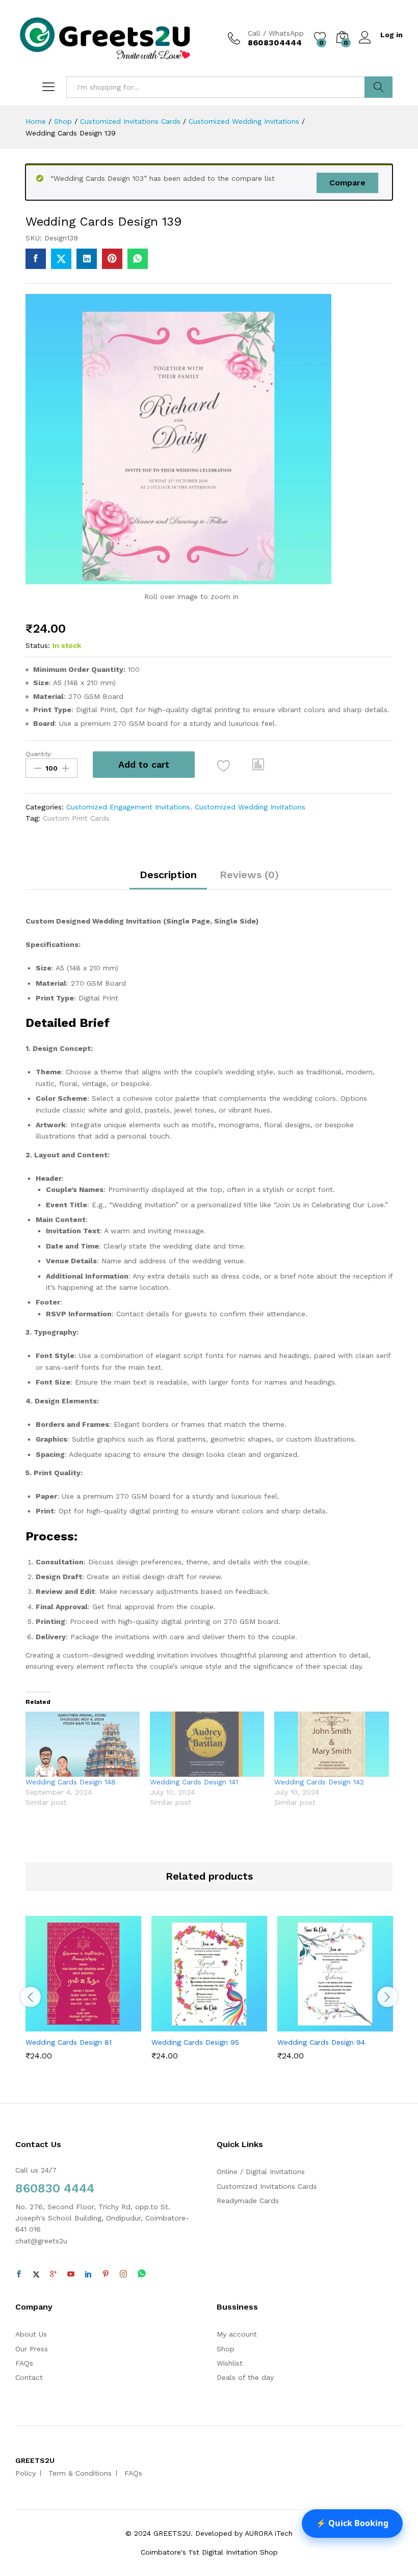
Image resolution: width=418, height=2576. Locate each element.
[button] (258, 765)
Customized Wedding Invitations (250, 807)
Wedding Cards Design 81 (69, 2042)
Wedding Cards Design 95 (195, 2042)
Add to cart (144, 764)
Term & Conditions (80, 2473)
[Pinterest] (106, 2274)
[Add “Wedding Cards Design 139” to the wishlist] (224, 766)
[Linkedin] (88, 2274)
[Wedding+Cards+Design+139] (61, 259)
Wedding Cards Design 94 (321, 2042)
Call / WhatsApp (276, 33)
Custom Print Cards (76, 818)
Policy (25, 2473)
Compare (347, 183)
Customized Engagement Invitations (128, 807)
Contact (29, 2377)
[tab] (168, 879)
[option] (83, 1996)
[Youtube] (71, 2274)
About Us (31, 2334)
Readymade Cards (248, 2201)
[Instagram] (123, 2274)
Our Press (32, 2349)
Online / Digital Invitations (261, 2172)
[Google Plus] (54, 2274)
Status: (38, 645)
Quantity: (39, 754)
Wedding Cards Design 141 (194, 1782)
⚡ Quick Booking (352, 2523)
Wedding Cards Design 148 (71, 1782)
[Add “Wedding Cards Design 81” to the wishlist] (106, 2025)
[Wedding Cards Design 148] (83, 1744)
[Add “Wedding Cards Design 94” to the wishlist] (357, 2025)
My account (237, 2334)
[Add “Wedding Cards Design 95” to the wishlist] (231, 2025)
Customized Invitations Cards (267, 2186)
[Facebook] (19, 2274)
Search (378, 87)
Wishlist (230, 2363)
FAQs (24, 2363)
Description (168, 875)
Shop (226, 2349)
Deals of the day (245, 2377)
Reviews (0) (249, 875)
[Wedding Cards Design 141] (207, 1744)
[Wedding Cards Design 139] (36, 259)
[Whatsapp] (142, 2274)
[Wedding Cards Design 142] (331, 1744)
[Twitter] (36, 2274)
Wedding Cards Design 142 (319, 1782)
